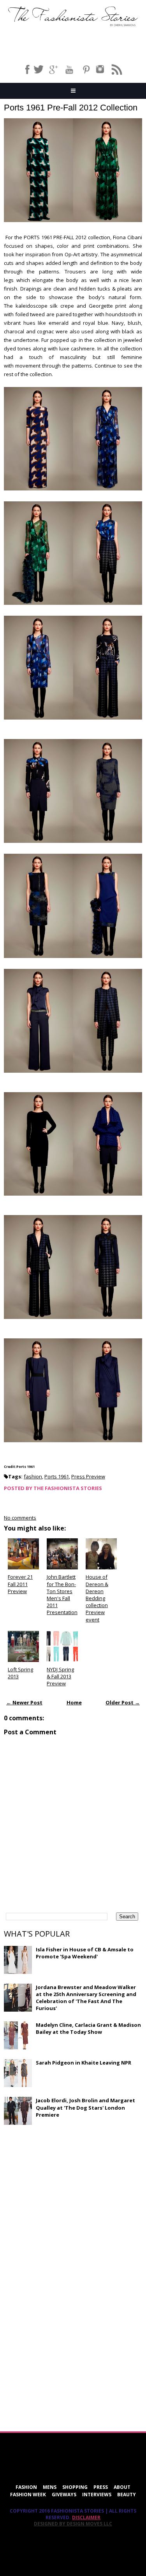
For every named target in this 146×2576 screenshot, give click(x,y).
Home (74, 1702)
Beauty (127, 2495)
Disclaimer (86, 2517)
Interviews (97, 2495)
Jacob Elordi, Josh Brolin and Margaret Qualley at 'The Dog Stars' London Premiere (85, 2107)
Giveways (64, 2495)
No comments (20, 1518)
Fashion (26, 2487)
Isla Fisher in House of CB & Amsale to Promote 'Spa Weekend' (85, 1953)
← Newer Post (24, 1702)
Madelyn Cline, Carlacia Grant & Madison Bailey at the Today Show (88, 2028)
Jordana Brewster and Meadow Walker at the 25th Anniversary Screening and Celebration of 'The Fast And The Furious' (86, 1998)
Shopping (75, 2487)
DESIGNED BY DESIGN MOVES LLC (73, 2524)
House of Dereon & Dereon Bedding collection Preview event (97, 1598)
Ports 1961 (57, 1476)
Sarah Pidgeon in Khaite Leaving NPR (84, 2063)
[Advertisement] (62, 2187)
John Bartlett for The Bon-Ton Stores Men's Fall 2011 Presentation (62, 1594)
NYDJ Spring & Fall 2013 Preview (60, 1676)
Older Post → (123, 1702)
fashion (33, 1476)
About (122, 2487)
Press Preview (88, 1476)
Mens (50, 2487)
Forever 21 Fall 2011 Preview (20, 1584)
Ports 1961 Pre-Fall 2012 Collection (71, 108)
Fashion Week (28, 2495)
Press (101, 2487)
